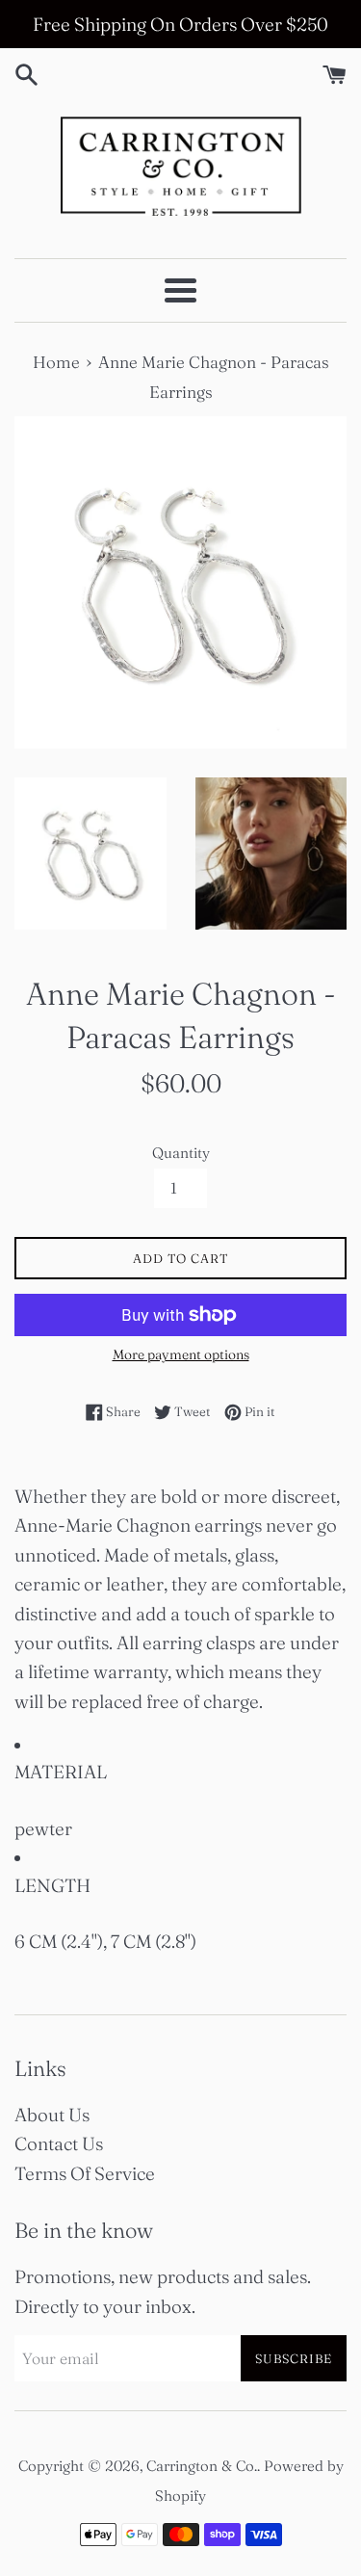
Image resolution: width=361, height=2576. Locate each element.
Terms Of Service (85, 2173)
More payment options (181, 1354)
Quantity (181, 1153)
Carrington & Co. (202, 2466)
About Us (52, 2115)
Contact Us (59, 2143)
